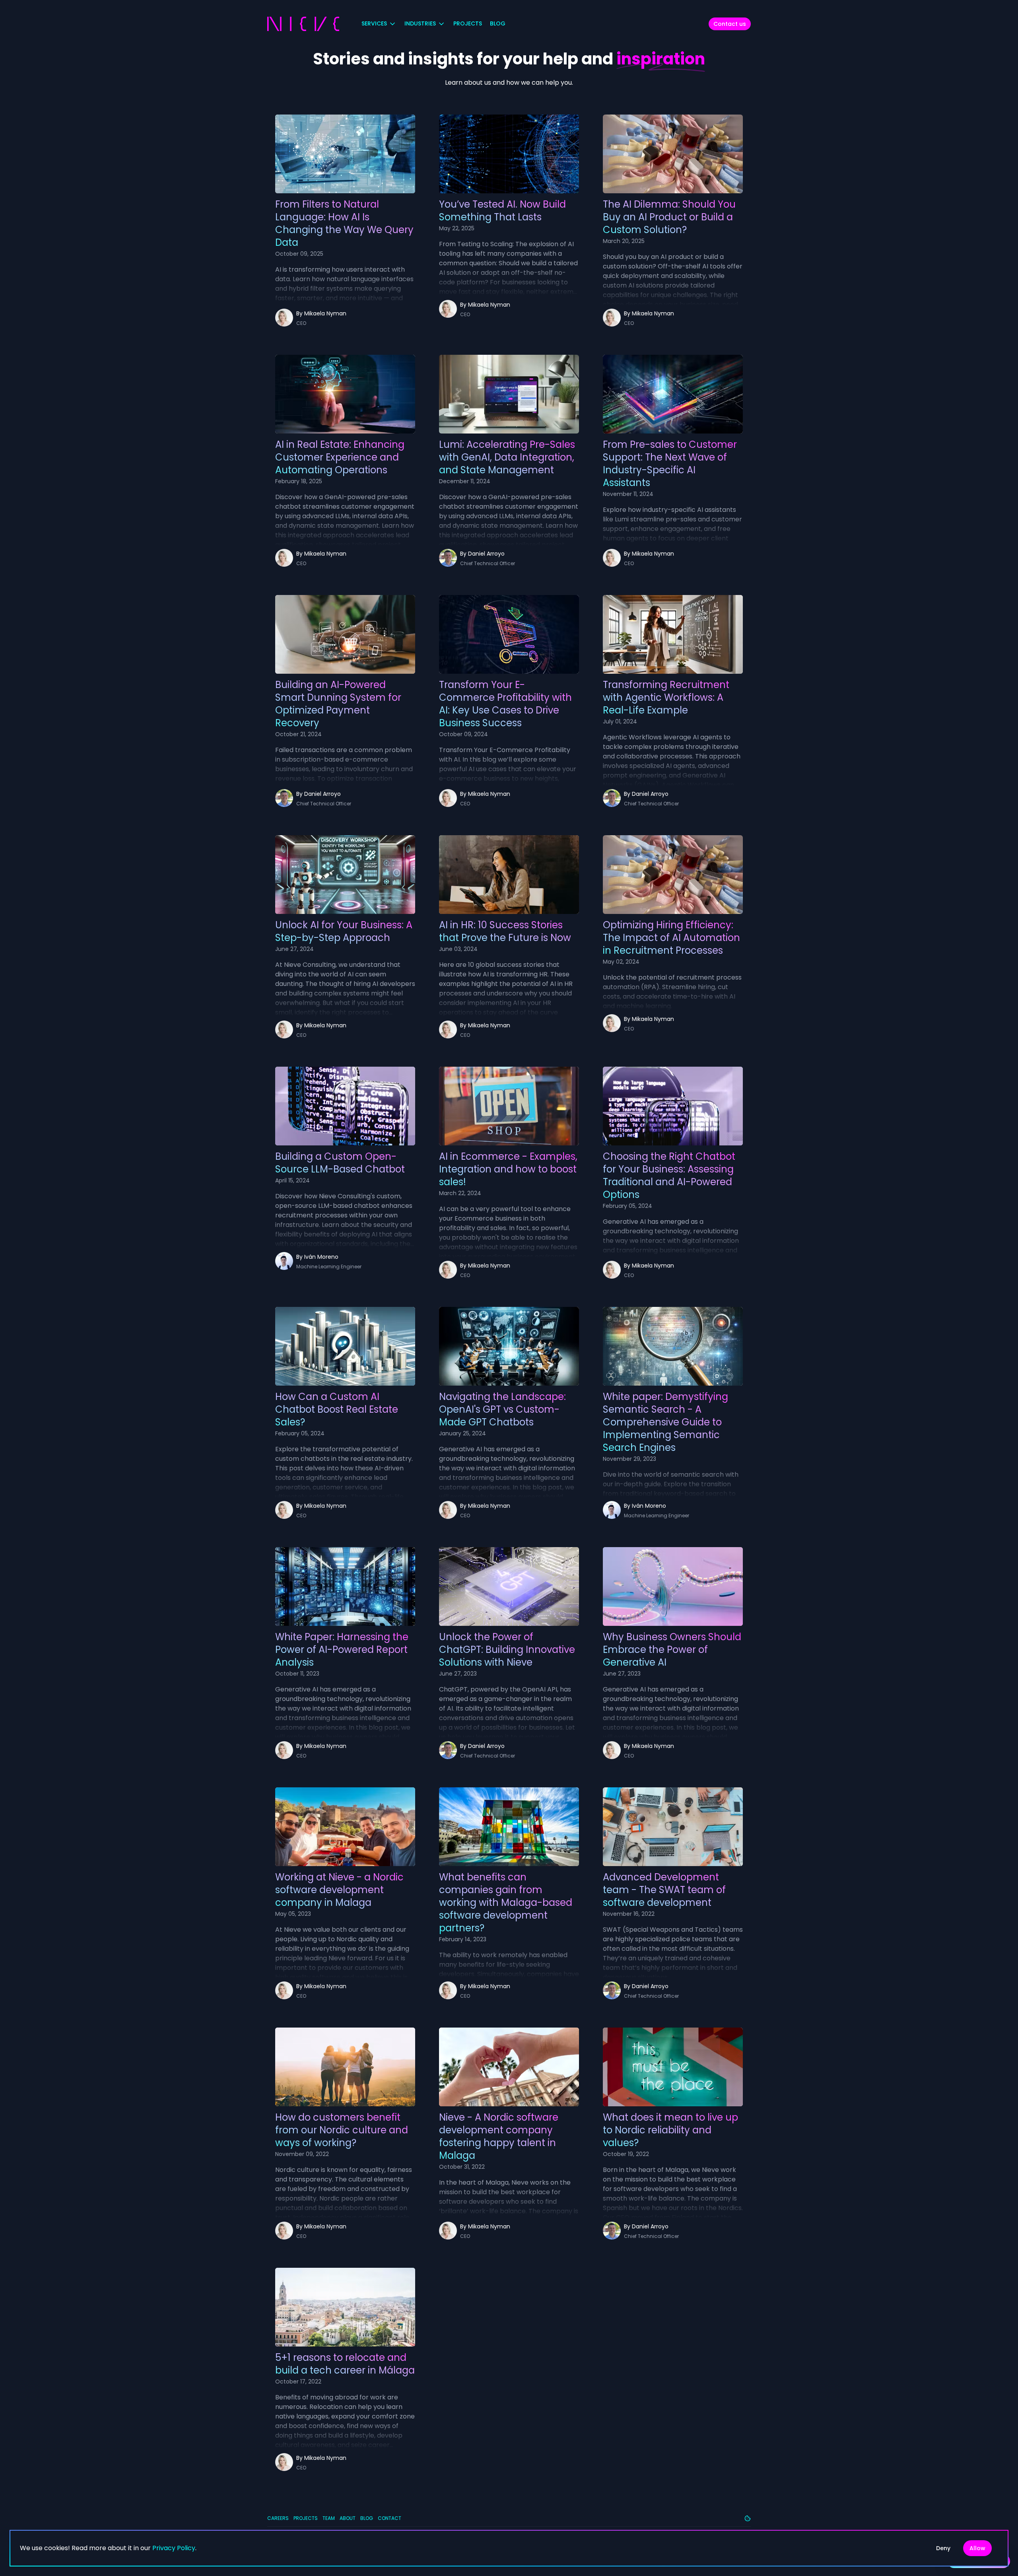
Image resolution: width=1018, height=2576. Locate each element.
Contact (390, 2518)
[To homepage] (303, 24)
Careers (278, 2518)
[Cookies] (748, 2518)
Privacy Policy (174, 2548)
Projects (468, 23)
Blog (498, 23)
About (348, 2518)
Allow (977, 2548)
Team (329, 2518)
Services (374, 23)
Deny (943, 2548)
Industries (420, 23)
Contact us (730, 24)
